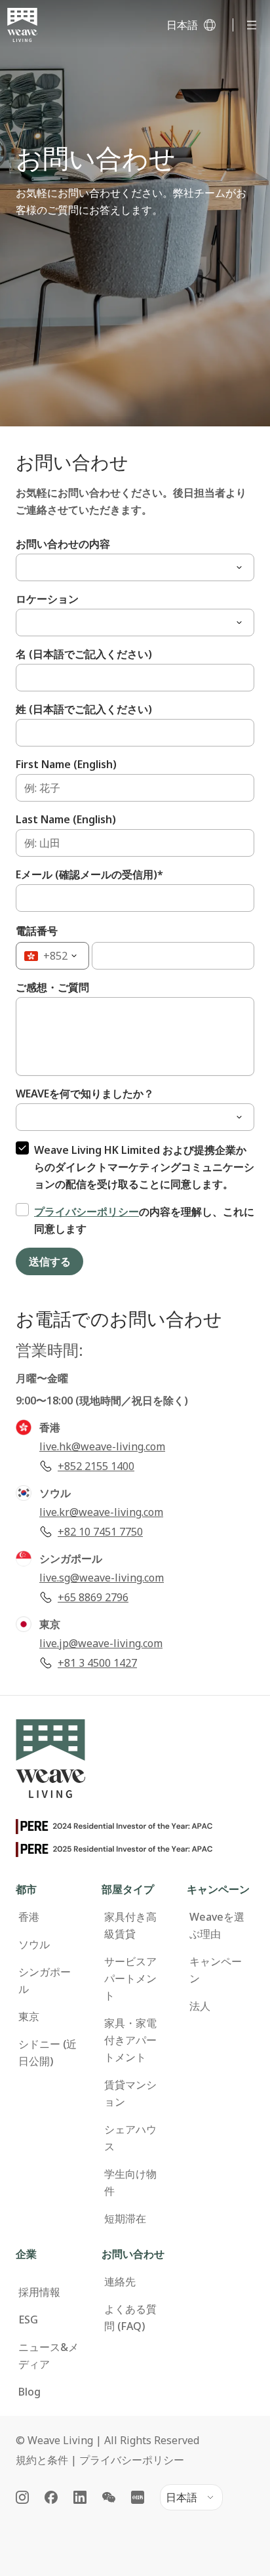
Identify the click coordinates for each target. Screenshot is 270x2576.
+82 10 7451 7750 (100, 1532)
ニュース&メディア (48, 2356)
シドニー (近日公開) (48, 2053)
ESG (28, 2320)
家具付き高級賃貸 (130, 1925)
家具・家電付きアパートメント (130, 2040)
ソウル (34, 1944)
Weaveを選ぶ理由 (217, 1925)
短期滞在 (125, 2218)
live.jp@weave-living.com (101, 1643)
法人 (200, 2006)
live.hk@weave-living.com (102, 1446)
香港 (29, 1917)
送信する (49, 1261)
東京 (29, 2016)
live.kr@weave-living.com (101, 1512)
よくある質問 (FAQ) (130, 2318)
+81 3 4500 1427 (97, 1663)
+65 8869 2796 (93, 1597)
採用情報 (39, 2292)
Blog (29, 2392)
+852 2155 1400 (96, 1466)
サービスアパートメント (130, 1978)
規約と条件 (42, 2460)
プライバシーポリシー (87, 1212)
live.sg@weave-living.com (102, 1578)
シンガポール (45, 1980)
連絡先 (120, 2281)
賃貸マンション (130, 2093)
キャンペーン (216, 1970)
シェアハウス (130, 2138)
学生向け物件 (130, 2182)
